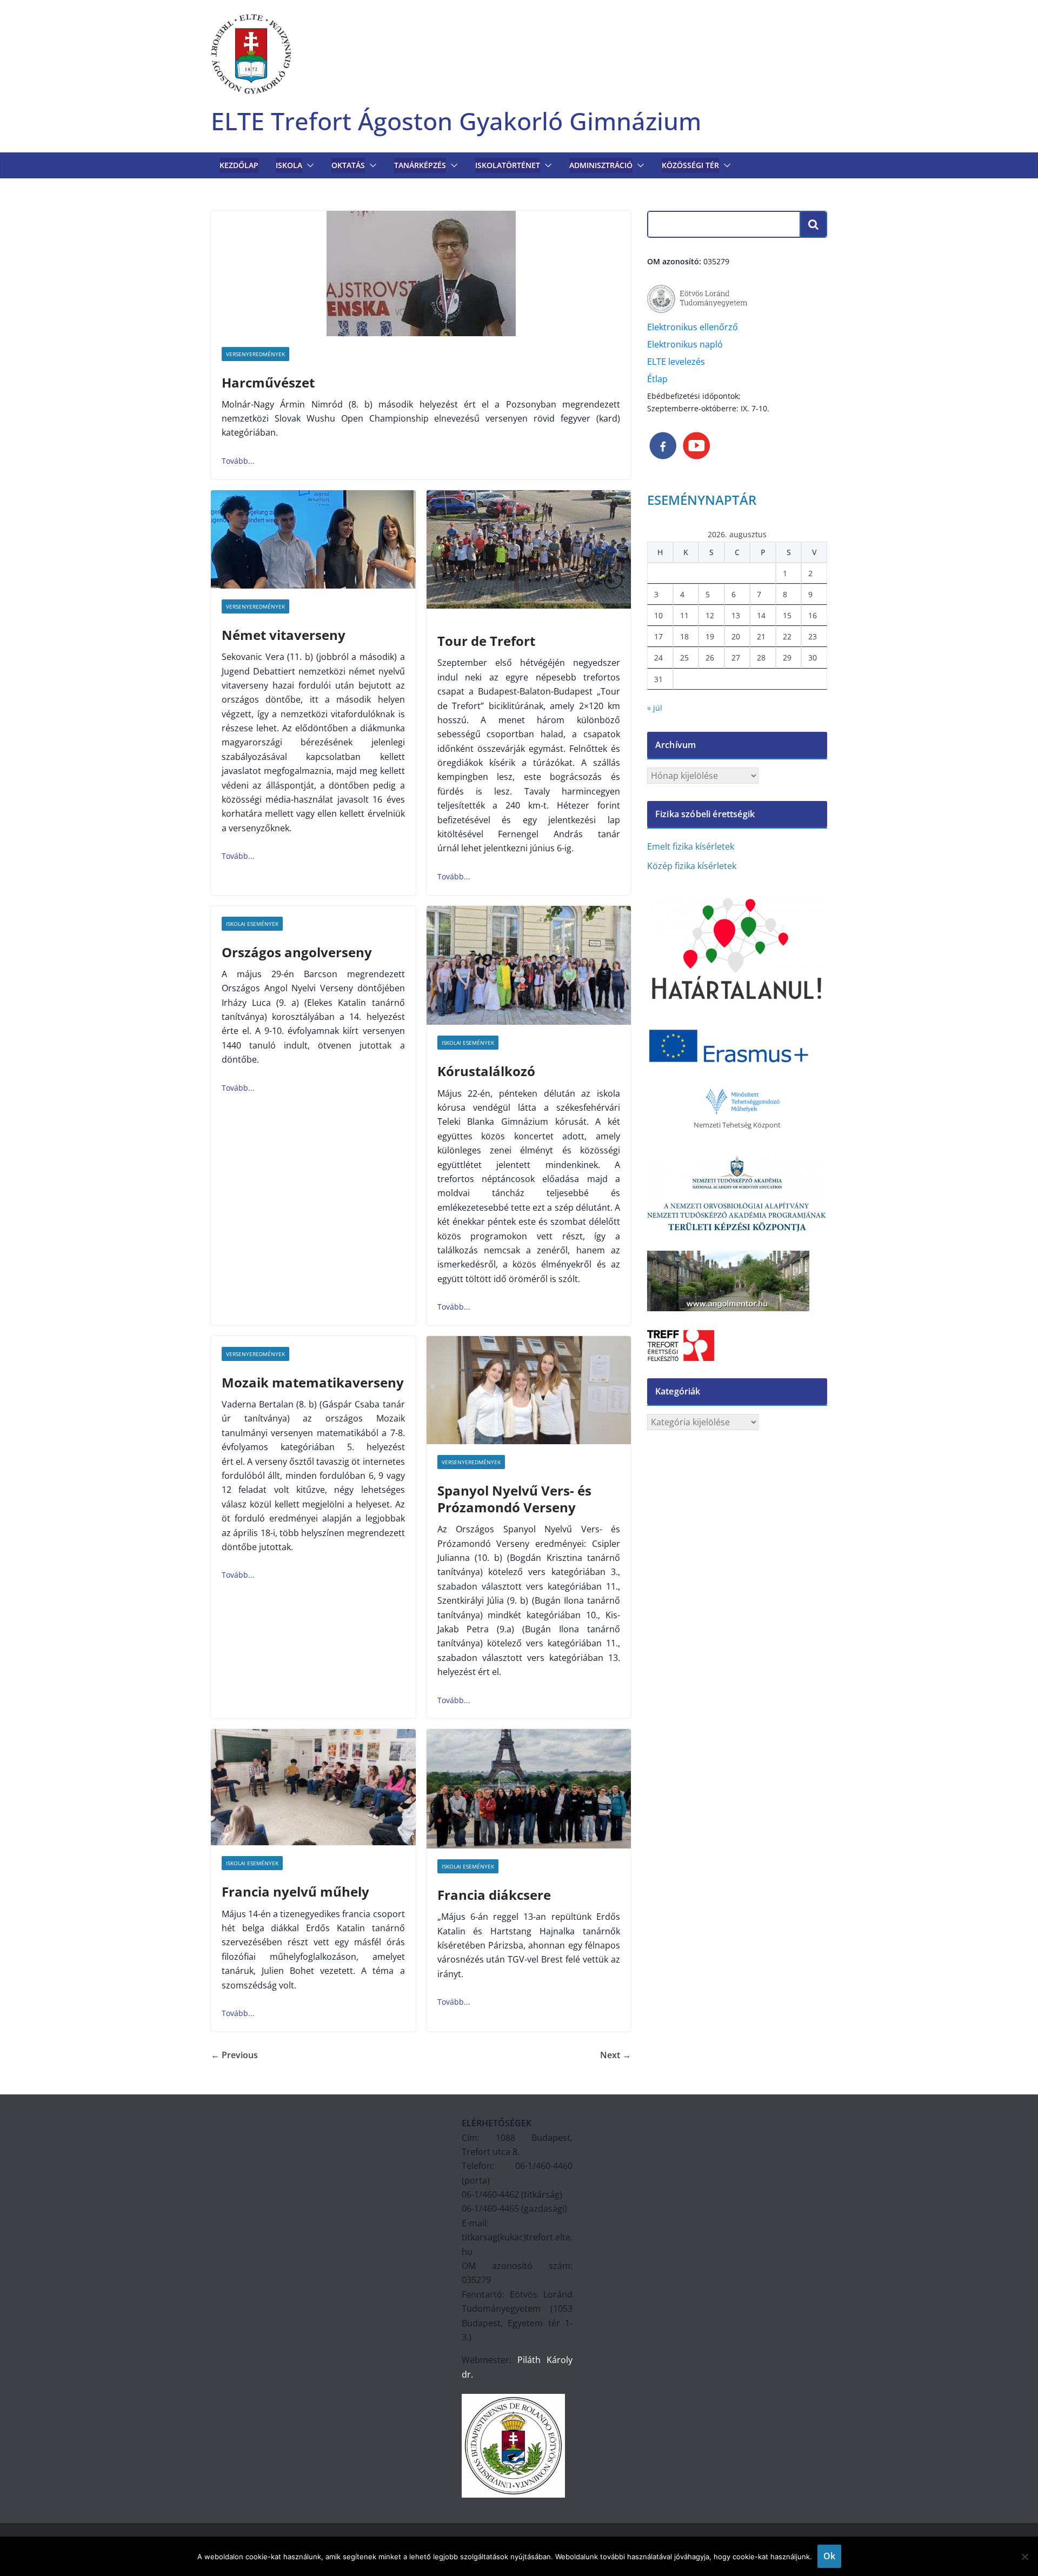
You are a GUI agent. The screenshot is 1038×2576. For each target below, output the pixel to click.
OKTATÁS (348, 165)
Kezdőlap (239, 165)
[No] (1024, 2557)
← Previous (234, 2055)
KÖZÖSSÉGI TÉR (690, 165)
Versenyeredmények (255, 354)
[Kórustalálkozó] (529, 966)
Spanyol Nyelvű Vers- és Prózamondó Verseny (514, 1499)
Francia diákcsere (494, 1895)
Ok (829, 2556)
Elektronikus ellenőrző (693, 327)
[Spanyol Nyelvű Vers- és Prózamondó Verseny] (529, 1390)
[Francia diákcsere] (529, 1789)
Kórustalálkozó (486, 1071)
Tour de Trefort (486, 641)
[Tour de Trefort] (529, 550)
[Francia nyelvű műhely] (313, 1787)
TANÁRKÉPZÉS (420, 165)
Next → (616, 2055)
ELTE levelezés (676, 362)
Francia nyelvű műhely (295, 1891)
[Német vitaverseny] (313, 539)
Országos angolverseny (297, 952)
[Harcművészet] (421, 273)
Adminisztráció (601, 165)
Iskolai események (252, 924)
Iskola (289, 165)
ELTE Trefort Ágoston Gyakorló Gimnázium (456, 121)
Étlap (657, 379)
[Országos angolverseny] (238, 1088)
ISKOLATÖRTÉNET (508, 165)
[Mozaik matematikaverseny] (238, 1575)
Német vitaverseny (284, 635)
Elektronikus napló (685, 344)
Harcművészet (268, 382)
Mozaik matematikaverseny (313, 1382)
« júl (655, 708)
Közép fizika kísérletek (692, 866)
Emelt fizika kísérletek (691, 846)
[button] (308, 165)
